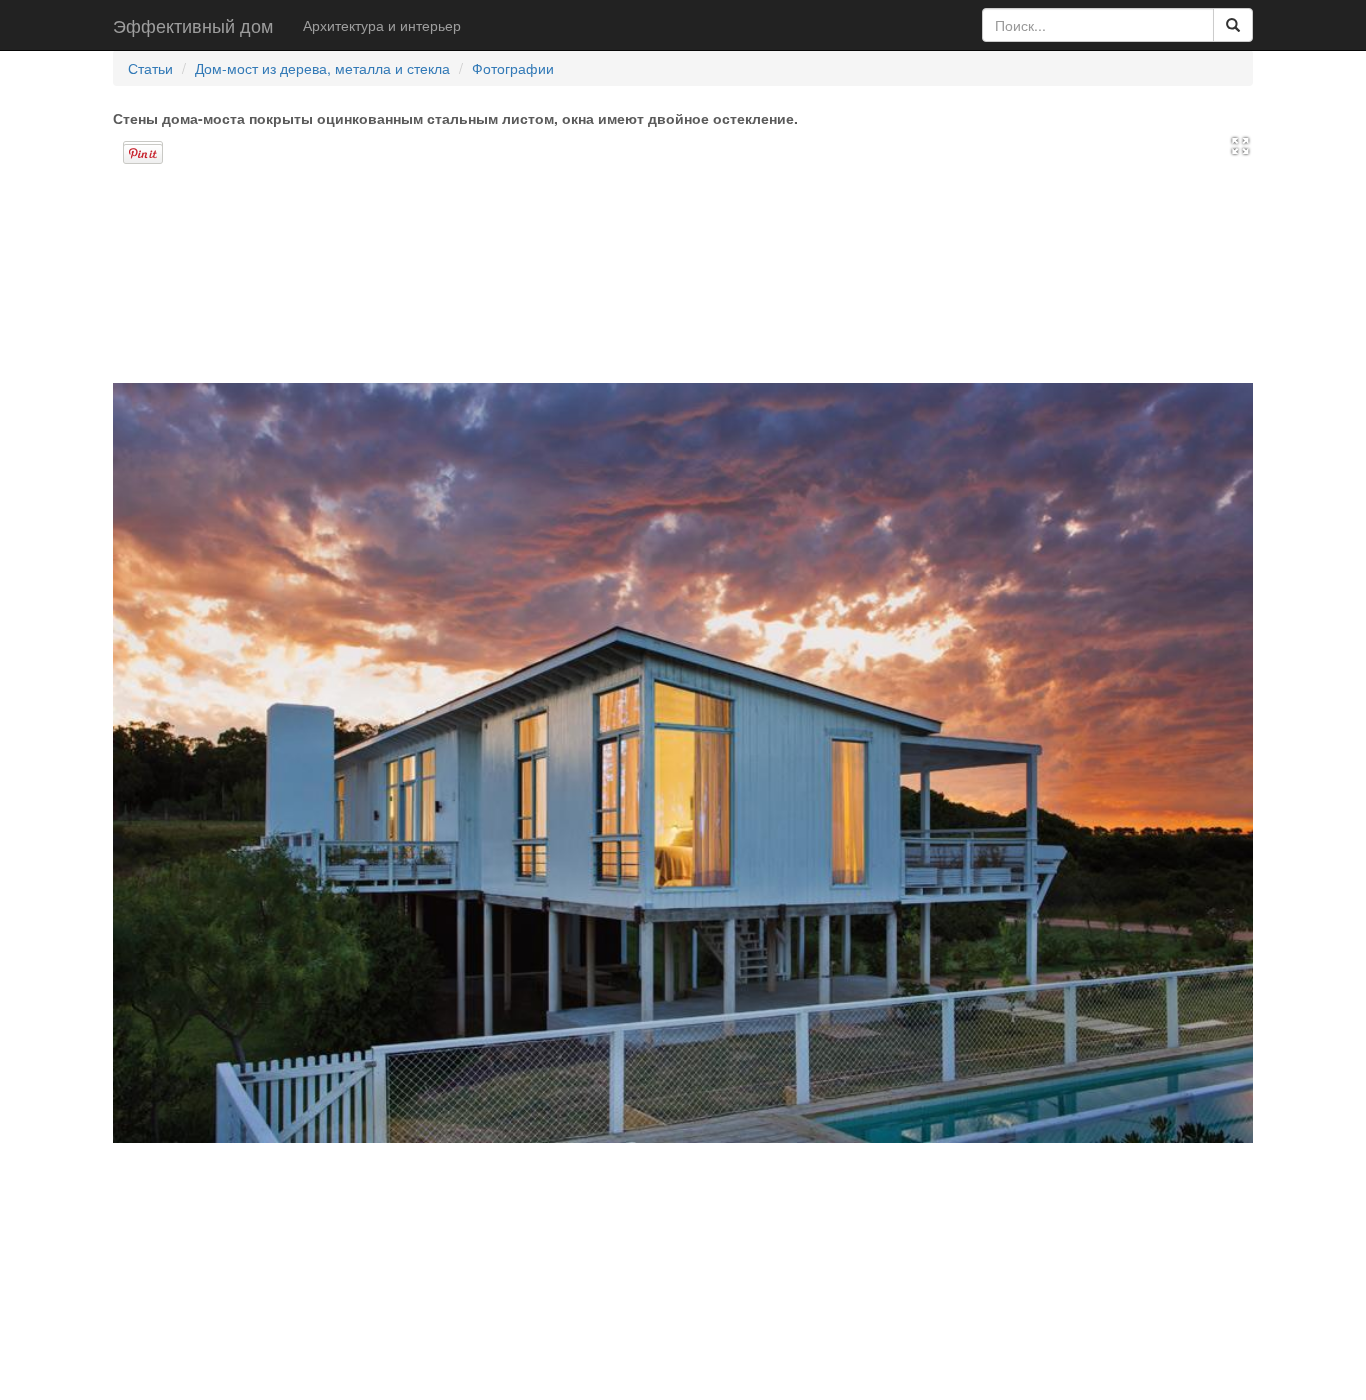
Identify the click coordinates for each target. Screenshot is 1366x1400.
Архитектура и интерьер (382, 25)
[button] (1240, 144)
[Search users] (1233, 25)
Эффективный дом (193, 25)
